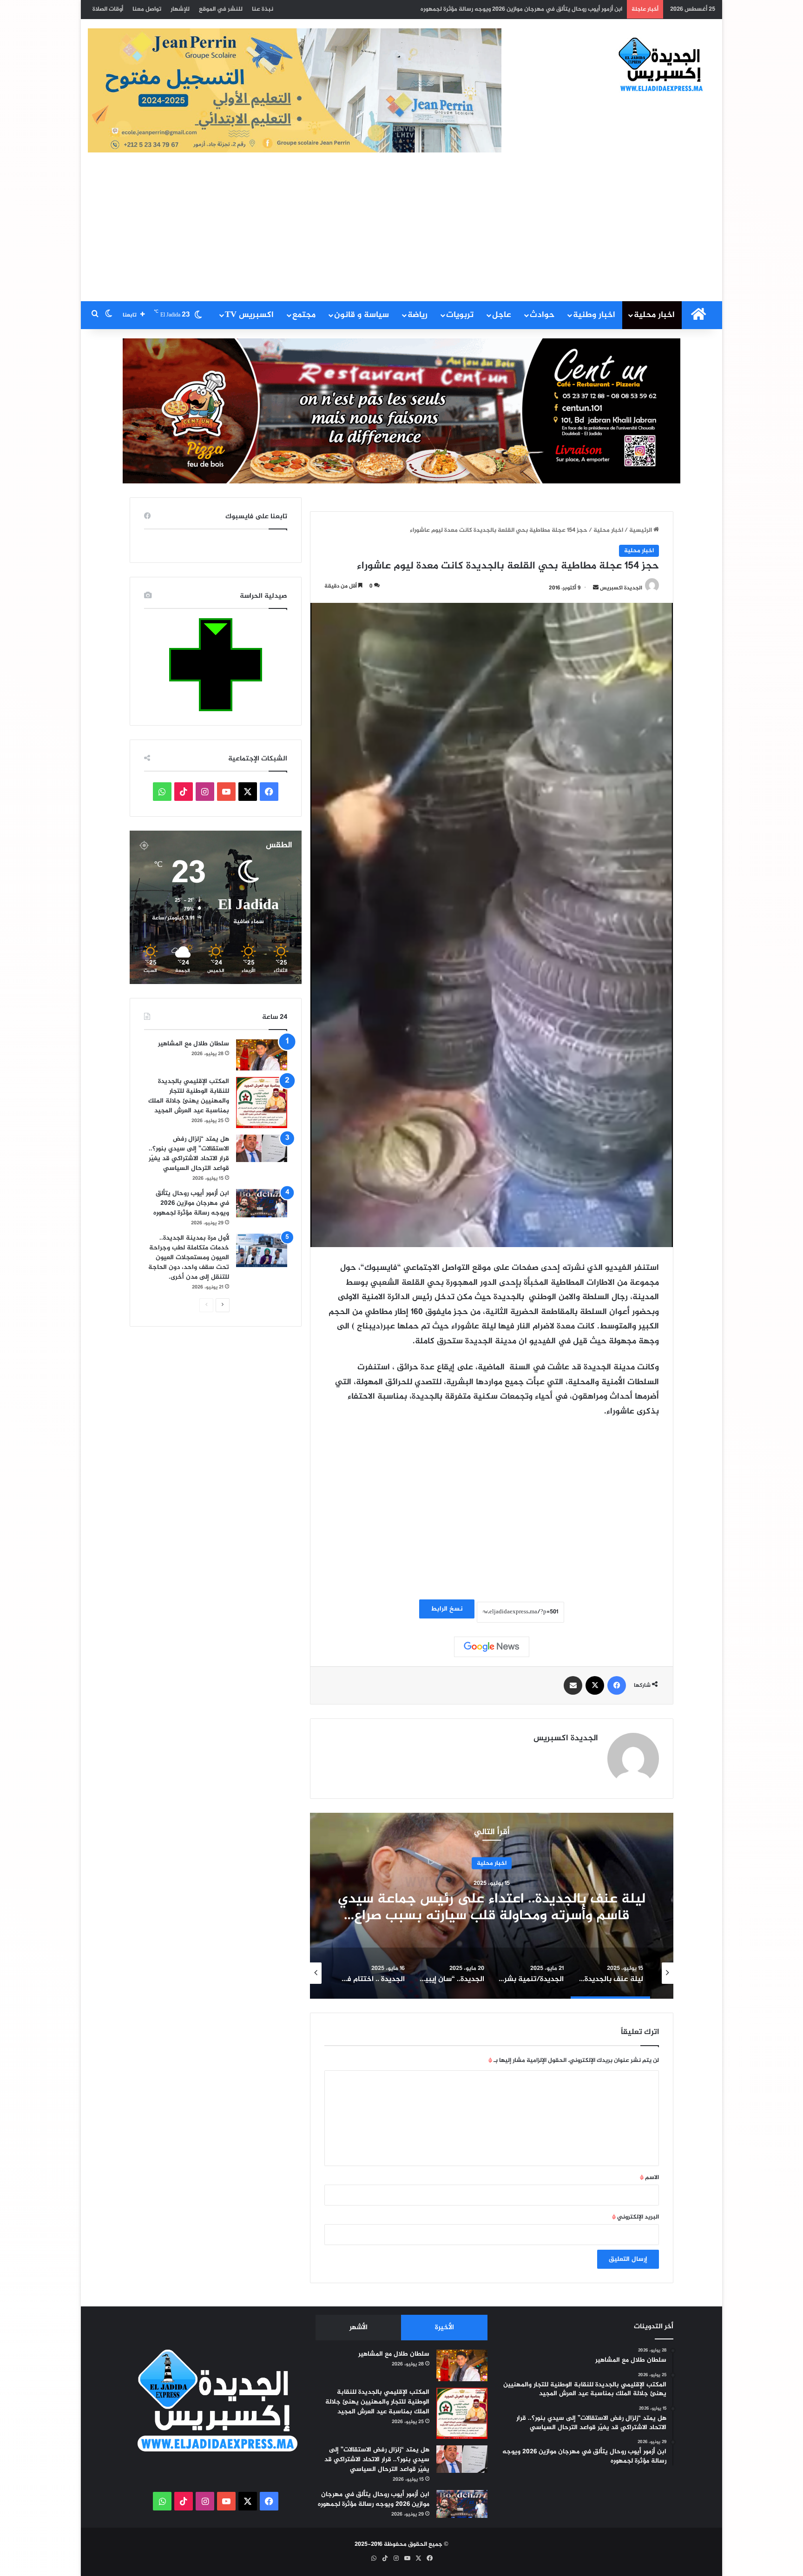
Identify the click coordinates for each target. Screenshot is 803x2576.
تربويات (460, 315)
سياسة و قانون (362, 315)
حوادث (542, 315)
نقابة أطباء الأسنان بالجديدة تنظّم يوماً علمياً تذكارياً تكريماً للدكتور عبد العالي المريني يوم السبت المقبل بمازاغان (476, 9)
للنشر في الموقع (221, 9)
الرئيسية (641, 530)
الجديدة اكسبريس (621, 588)
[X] (595, 1685)
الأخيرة (444, 2328)
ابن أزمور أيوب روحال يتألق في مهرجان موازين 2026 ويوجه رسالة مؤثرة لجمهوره (191, 1203)
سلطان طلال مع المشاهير (194, 1044)
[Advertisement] (401, 231)
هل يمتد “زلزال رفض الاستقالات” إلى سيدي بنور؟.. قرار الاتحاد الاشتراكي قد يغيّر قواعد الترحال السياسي (189, 1154)
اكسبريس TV (249, 315)
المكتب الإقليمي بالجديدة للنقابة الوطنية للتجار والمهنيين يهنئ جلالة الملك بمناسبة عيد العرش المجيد (189, 1096)
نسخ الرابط (447, 1609)
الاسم (649, 2178)
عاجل (502, 315)
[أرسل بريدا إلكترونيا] (596, 588)
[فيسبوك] (617, 1685)
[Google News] (492, 1647)
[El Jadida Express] (661, 65)
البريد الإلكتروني (635, 2217)
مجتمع (304, 315)
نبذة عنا (263, 9)
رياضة (418, 315)
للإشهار (180, 9)
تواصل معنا (147, 9)
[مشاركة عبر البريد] (573, 1685)
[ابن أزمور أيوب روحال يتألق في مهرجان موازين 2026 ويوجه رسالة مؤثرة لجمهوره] (262, 1203)
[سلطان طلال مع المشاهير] (262, 1055)
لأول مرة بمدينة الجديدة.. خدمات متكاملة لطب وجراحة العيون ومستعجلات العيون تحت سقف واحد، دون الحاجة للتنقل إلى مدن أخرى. (189, 1258)
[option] (492, 1906)
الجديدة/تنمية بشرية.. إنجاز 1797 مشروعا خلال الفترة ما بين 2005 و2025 (492, 1907)
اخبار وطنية (594, 315)
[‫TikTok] (184, 792)
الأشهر (359, 2328)
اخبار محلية (654, 315)
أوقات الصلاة (108, 9)
